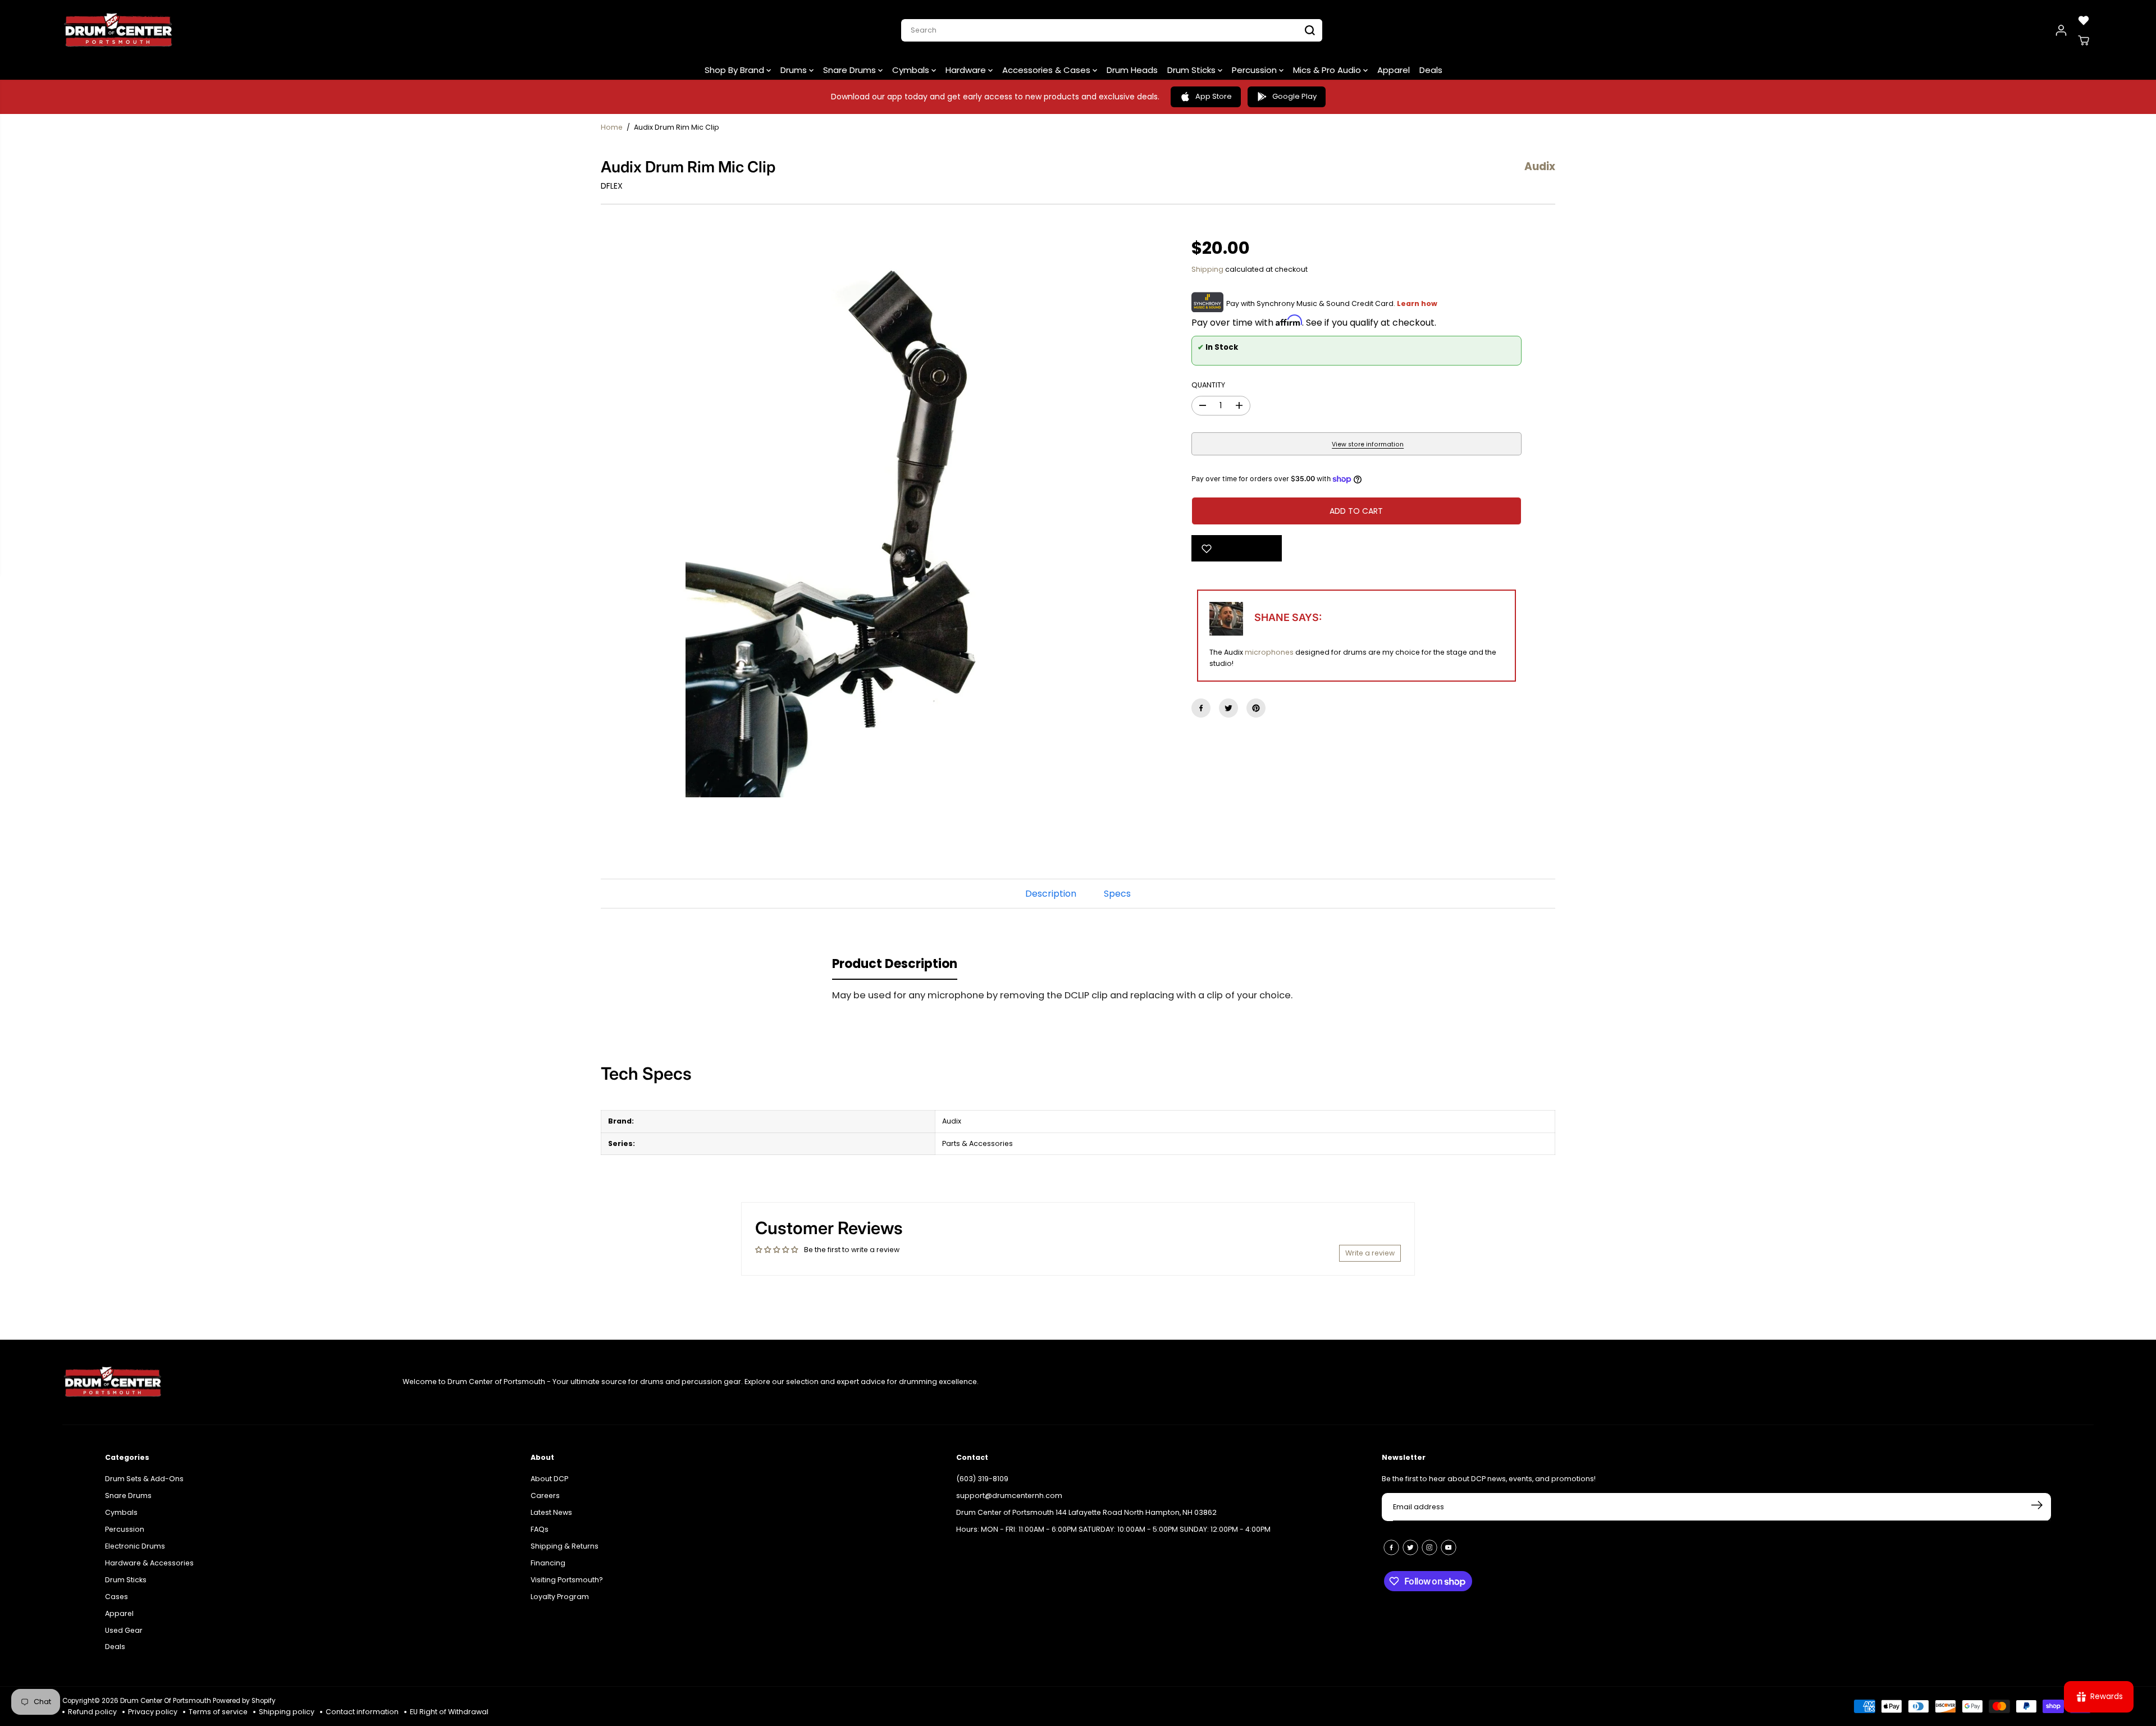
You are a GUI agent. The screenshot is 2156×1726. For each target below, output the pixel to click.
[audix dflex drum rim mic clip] (879, 519)
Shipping (1207, 269)
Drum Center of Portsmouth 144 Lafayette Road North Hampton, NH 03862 (1086, 1512)
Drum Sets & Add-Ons (144, 1479)
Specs (1117, 894)
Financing (548, 1563)
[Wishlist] (2084, 20)
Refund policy (92, 1712)
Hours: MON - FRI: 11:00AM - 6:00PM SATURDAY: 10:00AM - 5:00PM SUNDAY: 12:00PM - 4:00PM (1113, 1529)
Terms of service (218, 1712)
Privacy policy (153, 1712)
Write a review (1370, 1253)
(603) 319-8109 (982, 1479)
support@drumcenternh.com (1009, 1496)
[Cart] (2084, 40)
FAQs (540, 1529)
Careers (545, 1496)
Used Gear (124, 1630)
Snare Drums (851, 70)
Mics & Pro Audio (1328, 70)
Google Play (1294, 96)
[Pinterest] (1256, 708)
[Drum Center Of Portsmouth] (118, 30)
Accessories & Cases (1047, 70)
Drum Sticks (1193, 70)
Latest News (551, 1512)
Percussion (1255, 70)
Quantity (1208, 385)
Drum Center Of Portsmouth (166, 1701)
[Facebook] (1201, 708)
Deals (1431, 70)
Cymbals (912, 70)
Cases (117, 1597)
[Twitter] (1228, 708)
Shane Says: (1288, 617)
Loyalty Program (560, 1597)
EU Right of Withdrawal (449, 1712)
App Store (1214, 96)
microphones (1269, 652)
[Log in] (2061, 30)
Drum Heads (1132, 70)
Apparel (1394, 70)
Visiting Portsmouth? (567, 1580)
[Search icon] (1310, 30)
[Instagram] (1429, 1547)
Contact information (362, 1712)
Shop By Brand (736, 70)
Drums (795, 70)
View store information (1368, 444)
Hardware (967, 70)
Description (1051, 894)
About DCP (549, 1479)
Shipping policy (287, 1712)
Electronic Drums (135, 1546)
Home (612, 127)
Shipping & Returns (565, 1546)
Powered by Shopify (244, 1701)
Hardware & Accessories (149, 1563)
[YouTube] (1449, 1547)
